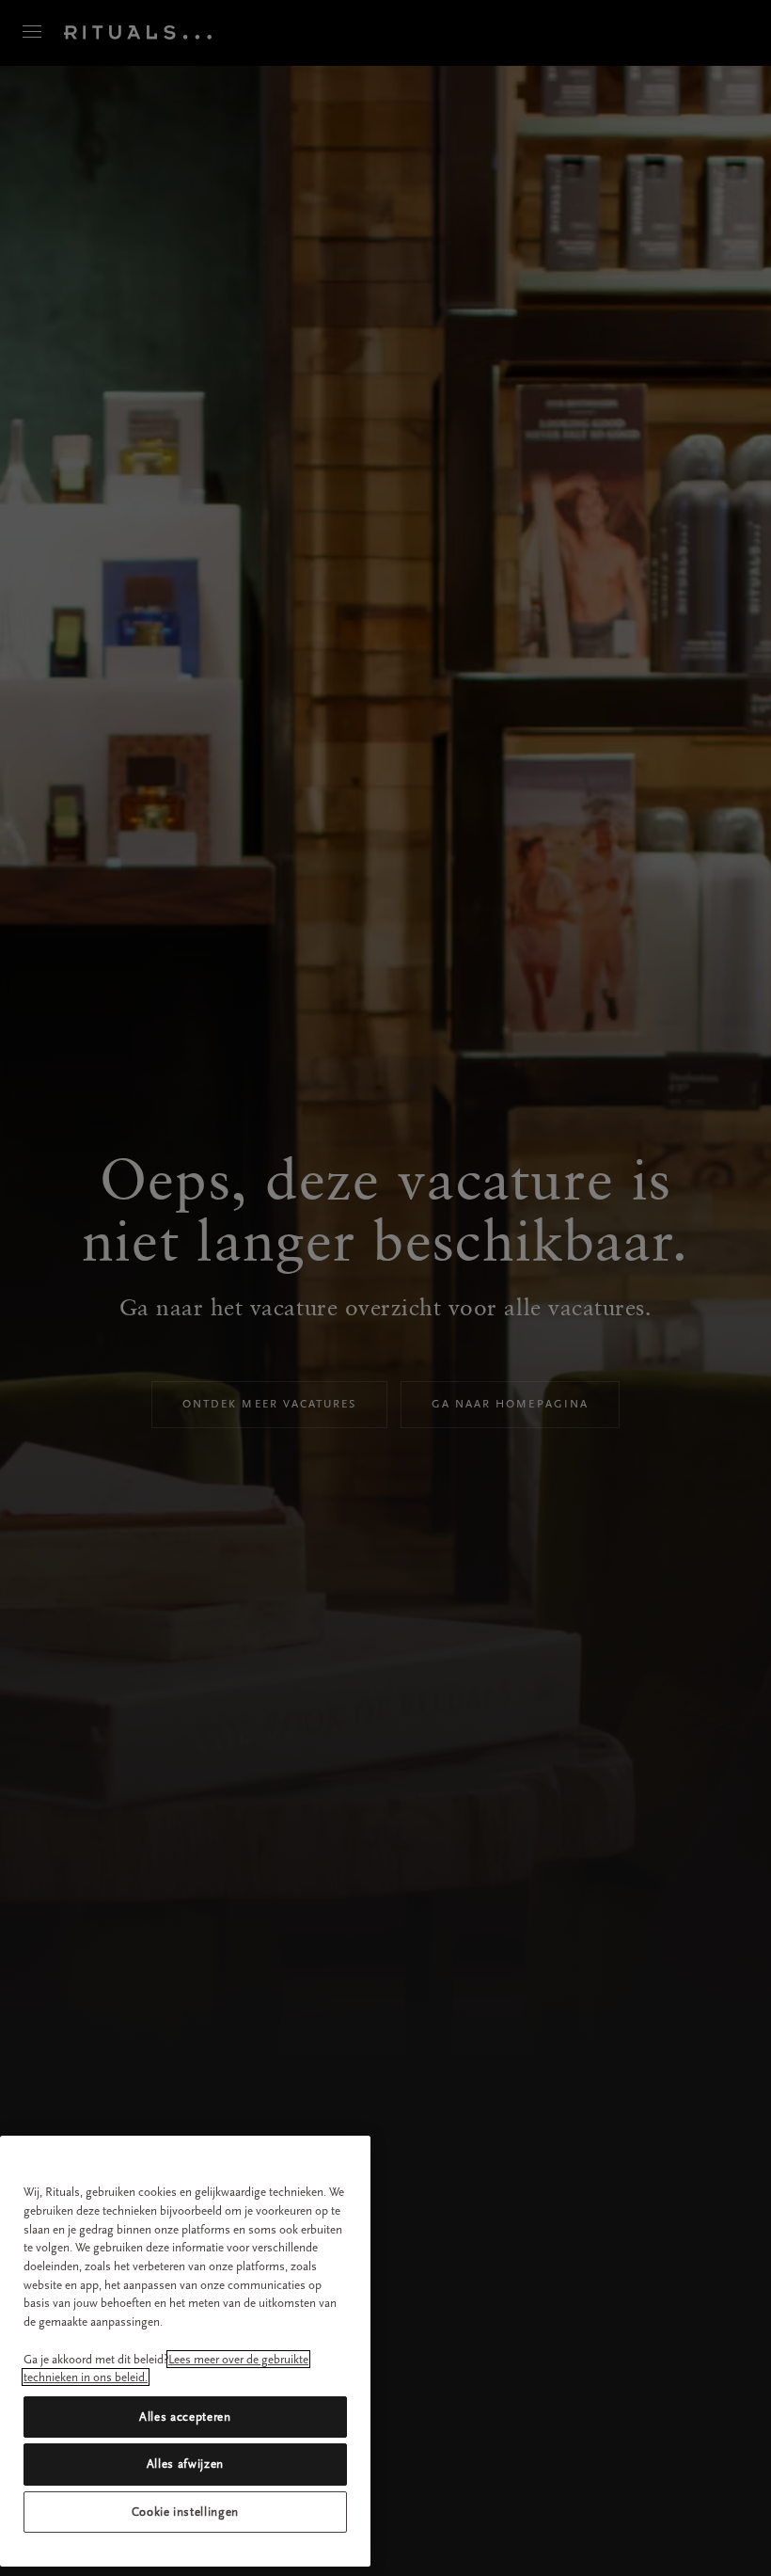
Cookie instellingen (185, 2512)
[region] (185, 2351)
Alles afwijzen (185, 2464)
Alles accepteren (185, 2417)
